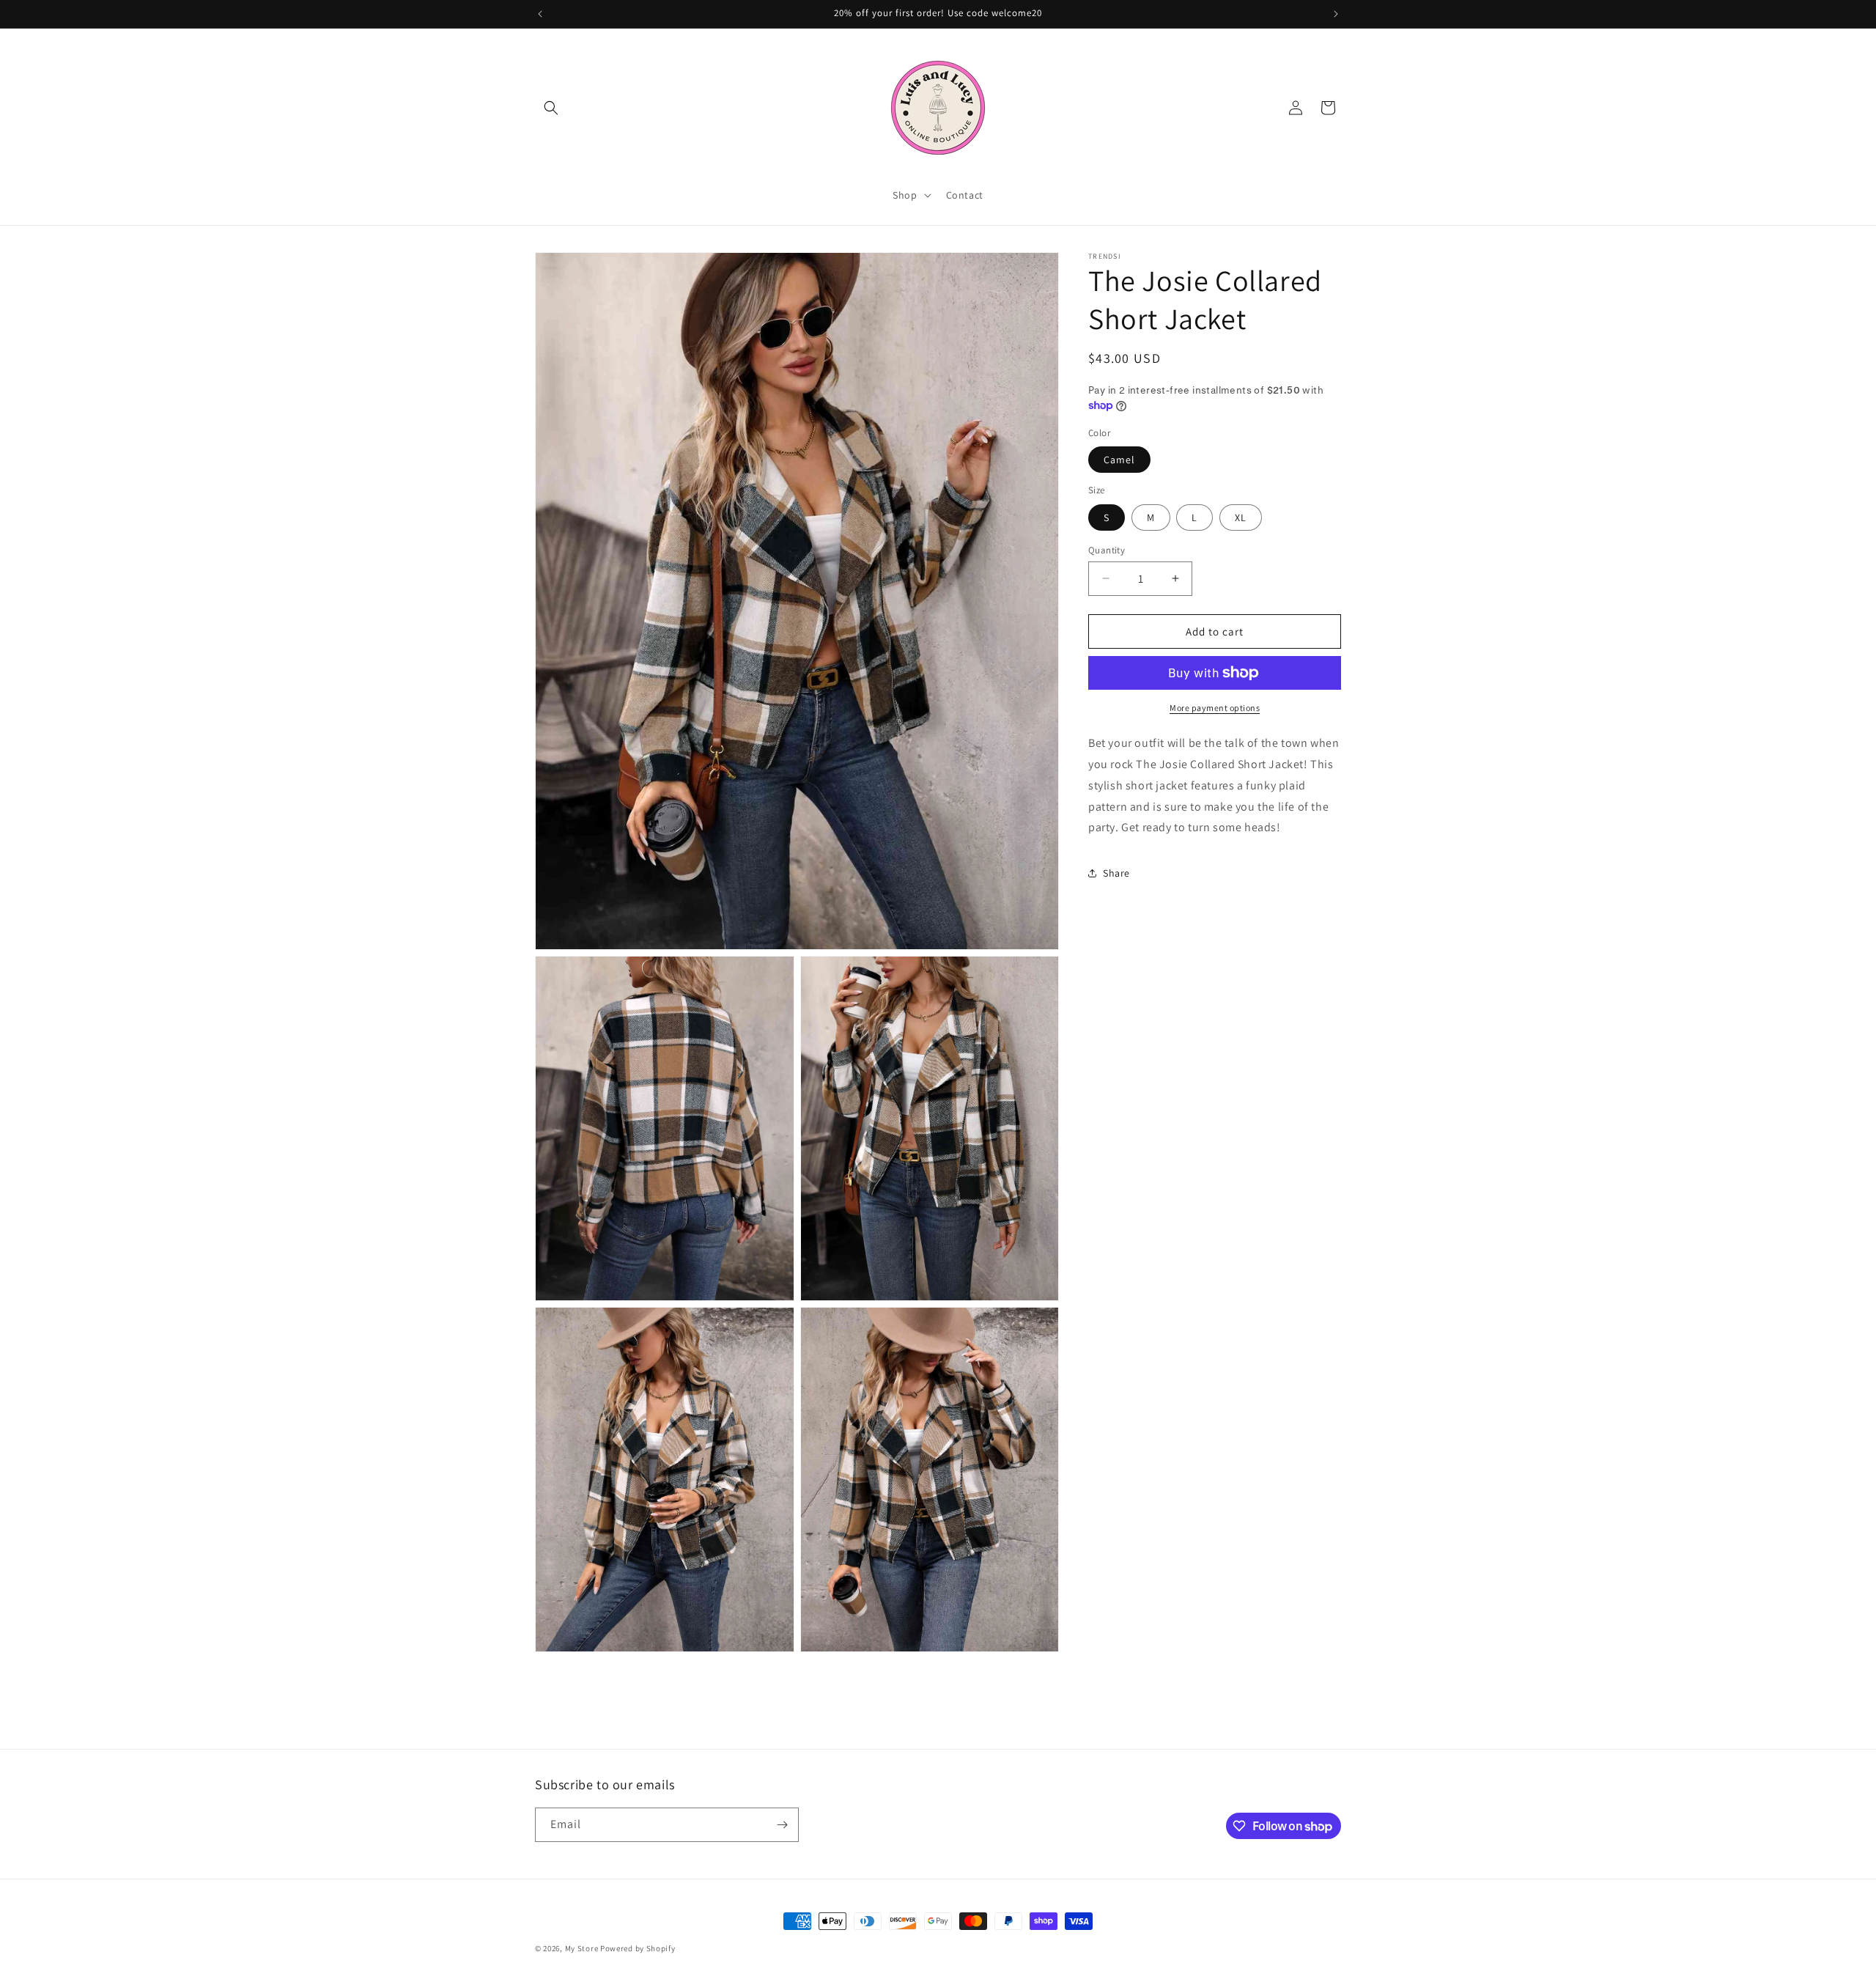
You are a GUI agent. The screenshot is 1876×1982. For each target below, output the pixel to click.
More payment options (1215, 708)
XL (1241, 517)
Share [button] (1116, 872)
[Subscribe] (782, 1825)
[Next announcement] (1336, 14)
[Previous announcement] (540, 14)
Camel (1119, 460)
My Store (582, 1948)
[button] (551, 108)
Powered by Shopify (638, 1948)
